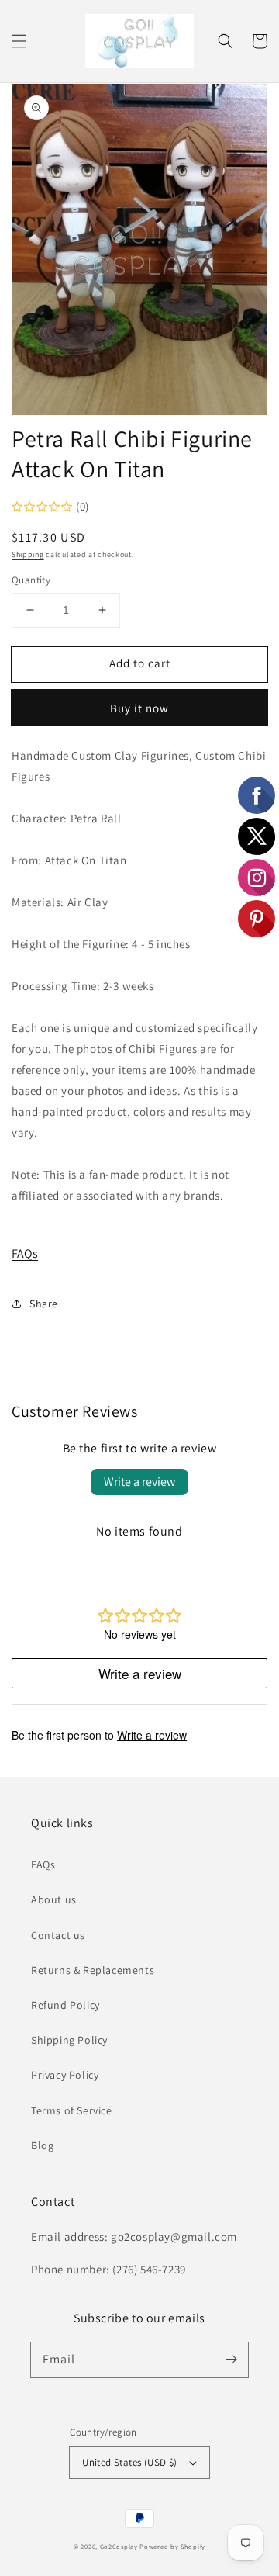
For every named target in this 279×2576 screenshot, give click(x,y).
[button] (19, 41)
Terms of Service (72, 2110)
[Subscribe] (231, 2360)
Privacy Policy (65, 2075)
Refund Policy (65, 2005)
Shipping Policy (69, 2040)
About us (54, 1899)
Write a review (139, 1482)
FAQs (25, 1253)
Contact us (58, 1935)
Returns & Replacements (93, 1970)
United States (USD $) (129, 2462)
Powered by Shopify (172, 2546)
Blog (42, 2145)
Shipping (28, 554)
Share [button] (44, 1304)
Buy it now (139, 708)
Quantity (31, 580)
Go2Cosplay (119, 2546)
